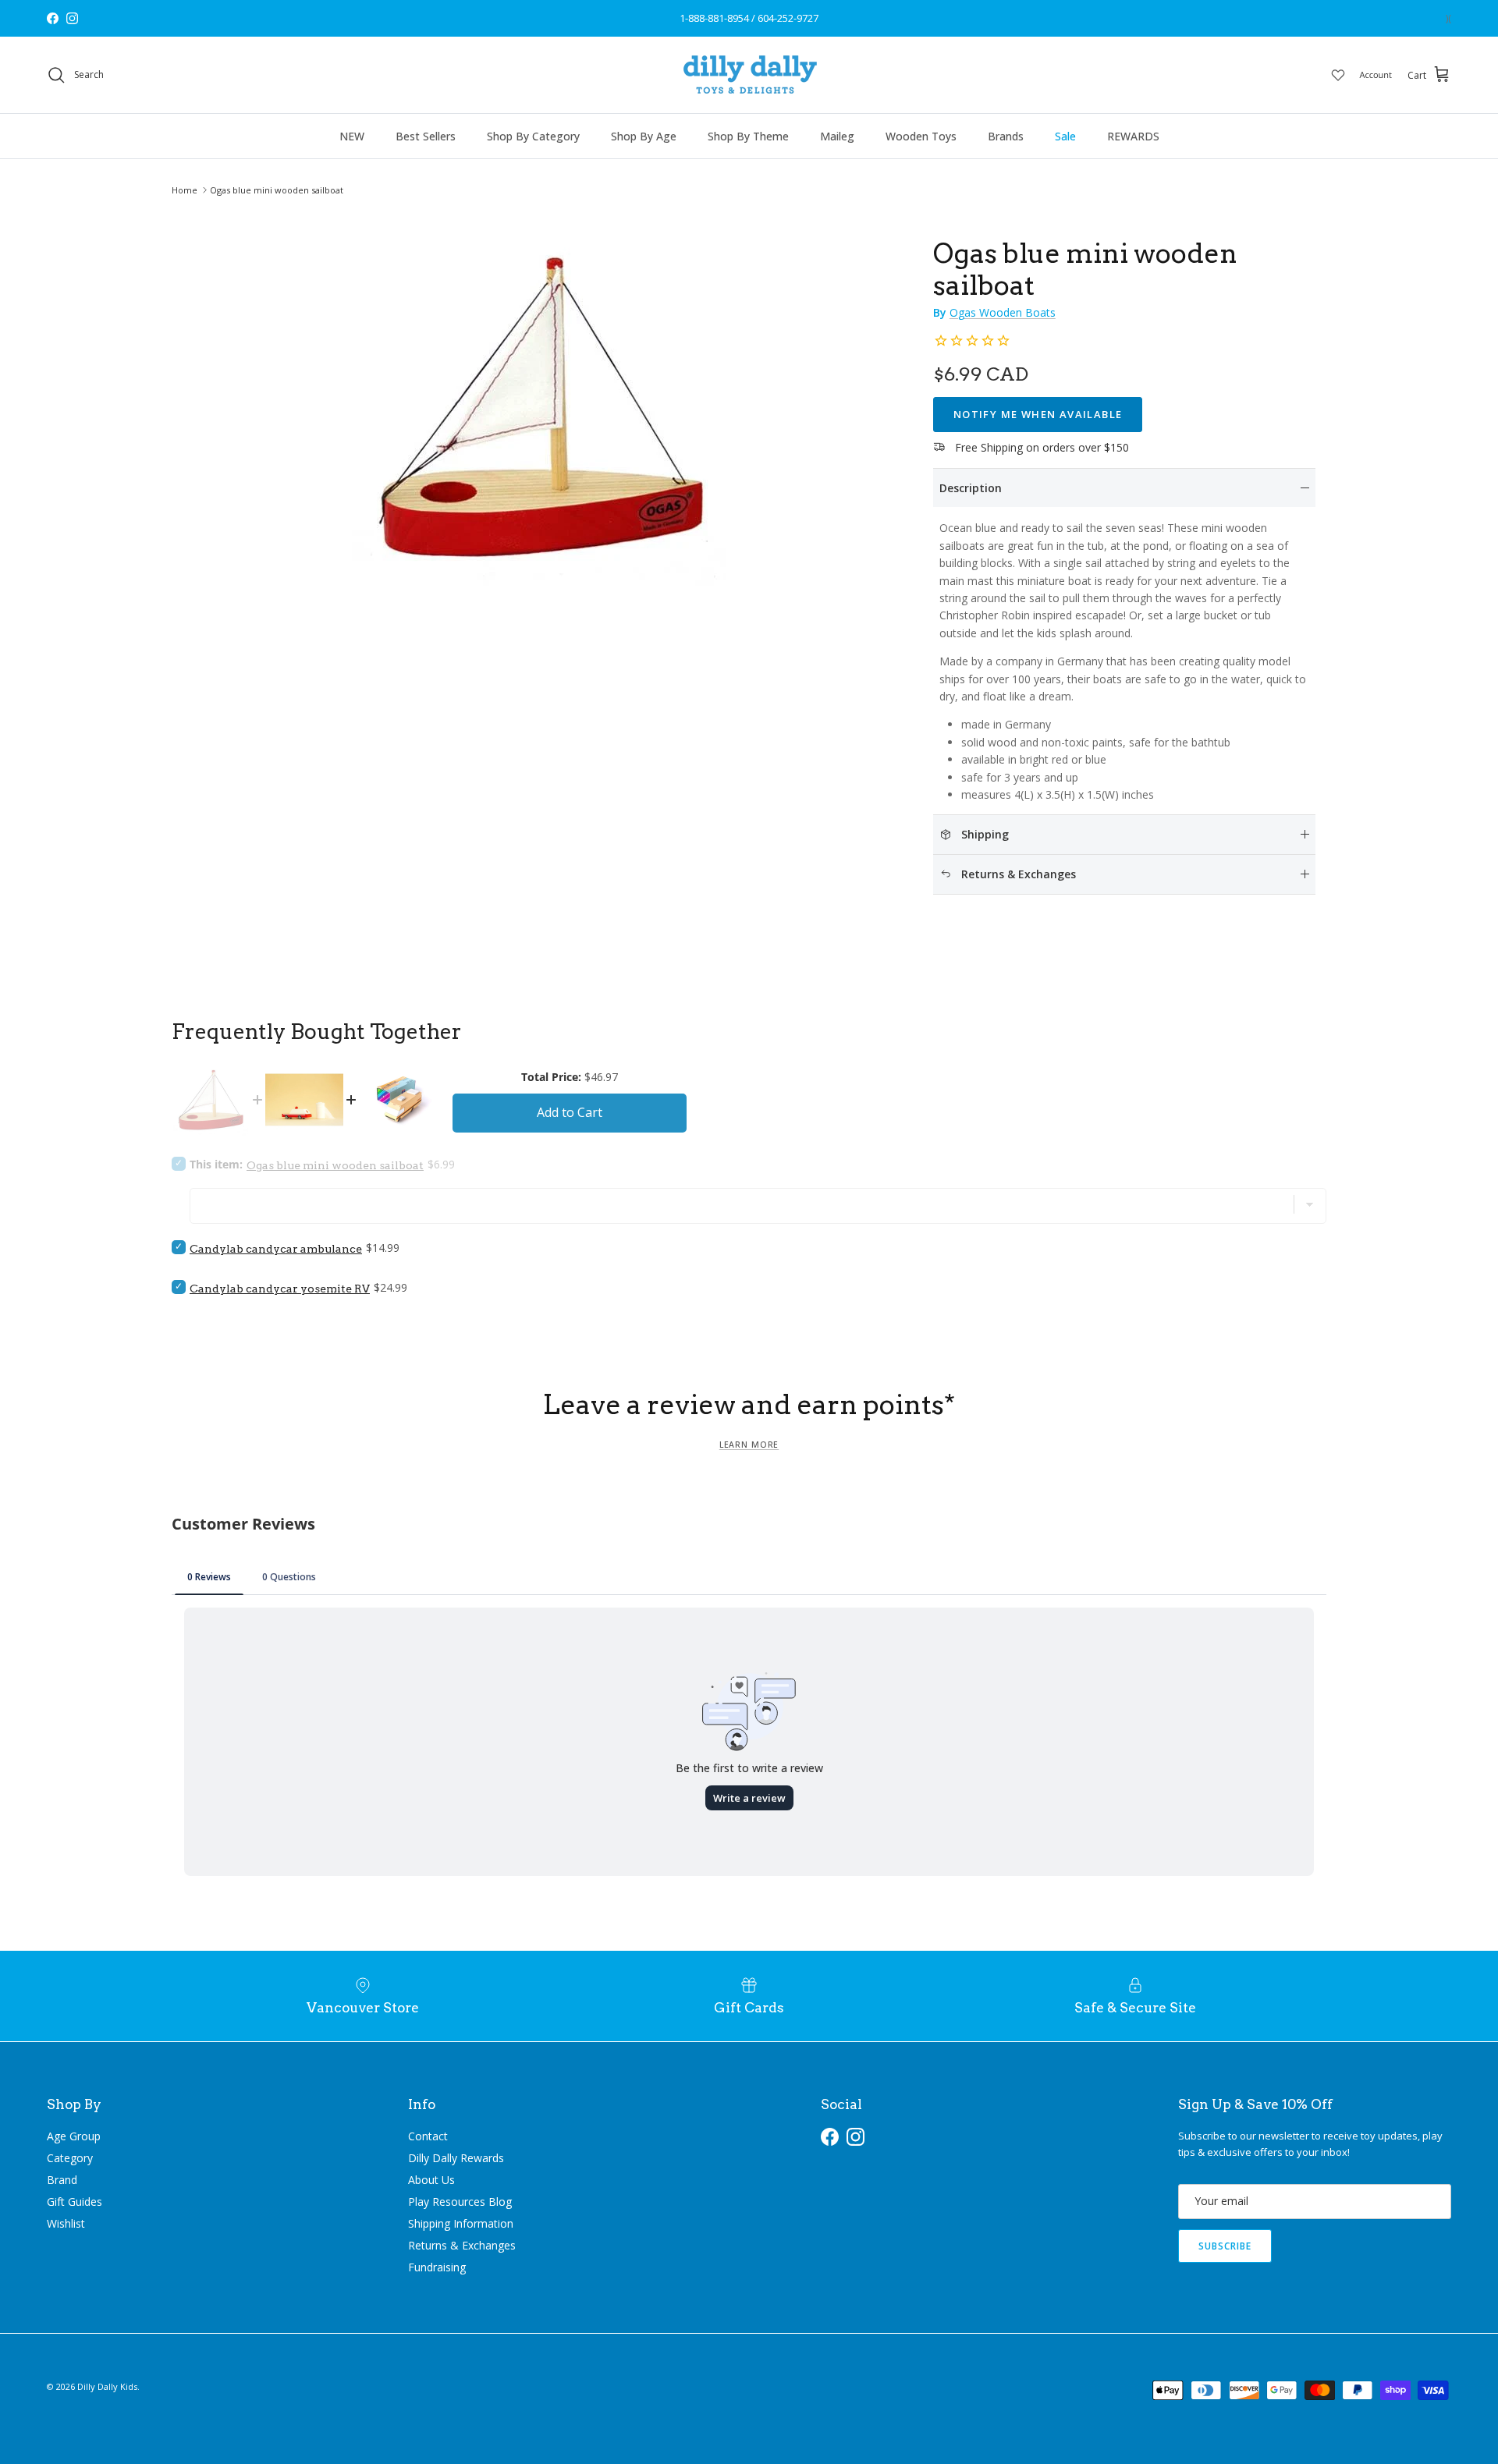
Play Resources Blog (460, 2202)
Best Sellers (426, 136)
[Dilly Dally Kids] (749, 75)
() (1448, 18)
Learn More (749, 1445)
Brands (1006, 136)
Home (185, 190)
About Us (431, 2180)
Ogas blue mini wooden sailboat (277, 190)
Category (70, 2158)
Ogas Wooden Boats (1003, 312)
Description (971, 488)
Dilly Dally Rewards (456, 2158)
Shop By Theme (748, 136)
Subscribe (1225, 2246)
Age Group (74, 2136)
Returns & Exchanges (462, 2245)
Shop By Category (533, 136)
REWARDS (1133, 136)
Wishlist (66, 2223)
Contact (428, 2136)
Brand (62, 2180)
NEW (352, 136)
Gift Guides (75, 2202)
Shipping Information (461, 2223)
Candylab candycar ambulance (276, 1249)
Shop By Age (644, 136)
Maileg (837, 136)
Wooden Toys (921, 136)
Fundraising (437, 2267)
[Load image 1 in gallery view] (541, 406)
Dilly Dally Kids (107, 2386)
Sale (1065, 136)
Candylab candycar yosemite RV (280, 1289)
